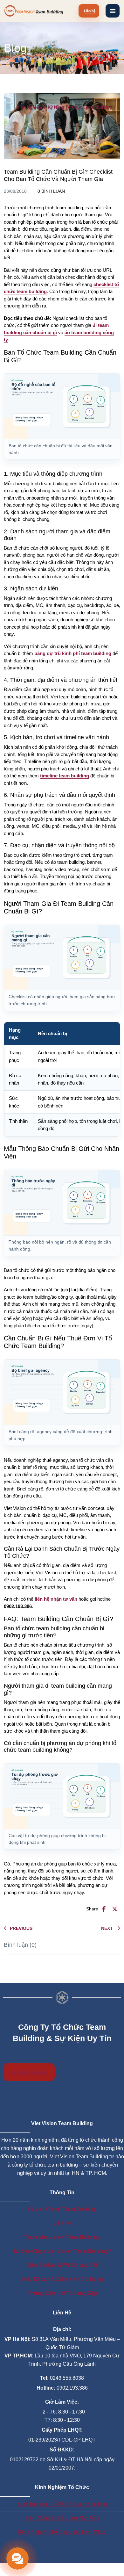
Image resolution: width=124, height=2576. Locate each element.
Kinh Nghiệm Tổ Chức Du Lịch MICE (62, 2532)
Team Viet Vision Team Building (62, 2237)
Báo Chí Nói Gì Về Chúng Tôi (62, 2265)
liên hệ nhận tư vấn (56, 1599)
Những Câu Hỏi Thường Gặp (62, 2293)
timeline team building (65, 776)
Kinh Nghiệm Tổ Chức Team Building (62, 2504)
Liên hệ (62, 2223)
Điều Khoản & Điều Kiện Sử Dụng (62, 2279)
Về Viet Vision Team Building (62, 2209)
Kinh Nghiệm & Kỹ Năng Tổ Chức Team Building (64, 107)
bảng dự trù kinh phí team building (73, 653)
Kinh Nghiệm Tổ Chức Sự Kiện (62, 2518)
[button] (113, 11)
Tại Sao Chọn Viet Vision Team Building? (62, 2251)
